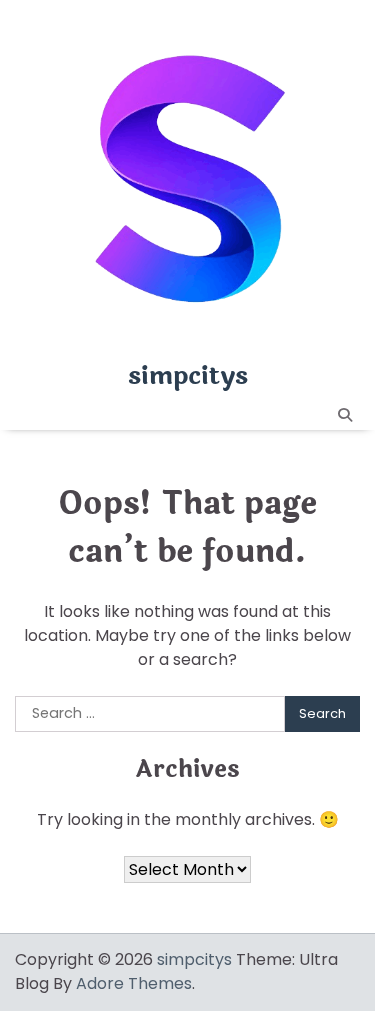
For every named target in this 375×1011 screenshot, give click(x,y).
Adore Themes (134, 983)
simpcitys (188, 376)
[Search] (345, 415)
